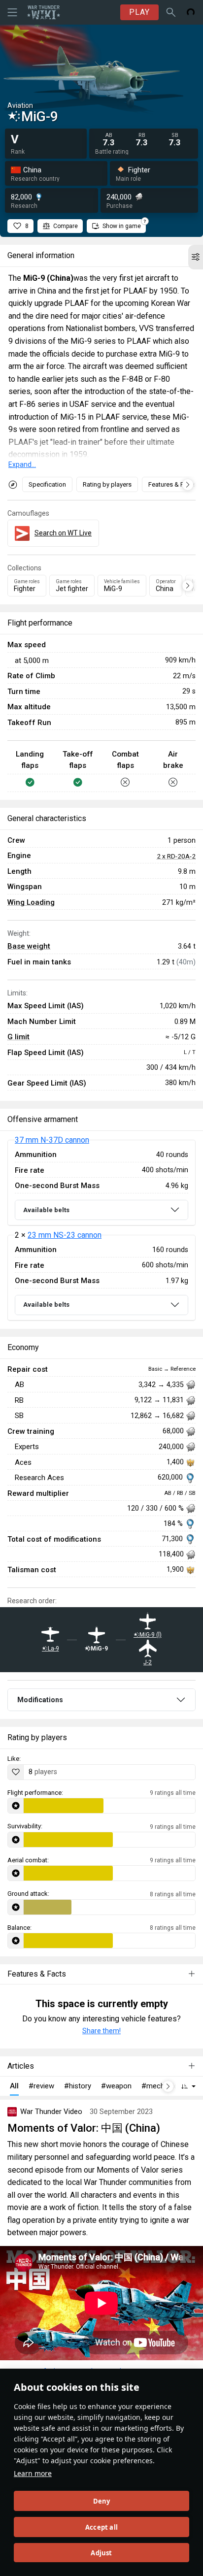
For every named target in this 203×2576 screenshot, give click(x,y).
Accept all (101, 2527)
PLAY (139, 12)
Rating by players (107, 484)
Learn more (33, 2473)
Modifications (40, 1700)
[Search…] (171, 12)
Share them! (101, 2031)
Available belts (46, 1210)
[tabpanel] (101, 1230)
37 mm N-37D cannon (52, 1140)
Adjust (101, 2553)
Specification (47, 484)
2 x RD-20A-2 (176, 856)
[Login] (191, 12)
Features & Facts (172, 484)
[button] (196, 257)
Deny (102, 2501)
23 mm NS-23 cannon (65, 1235)
